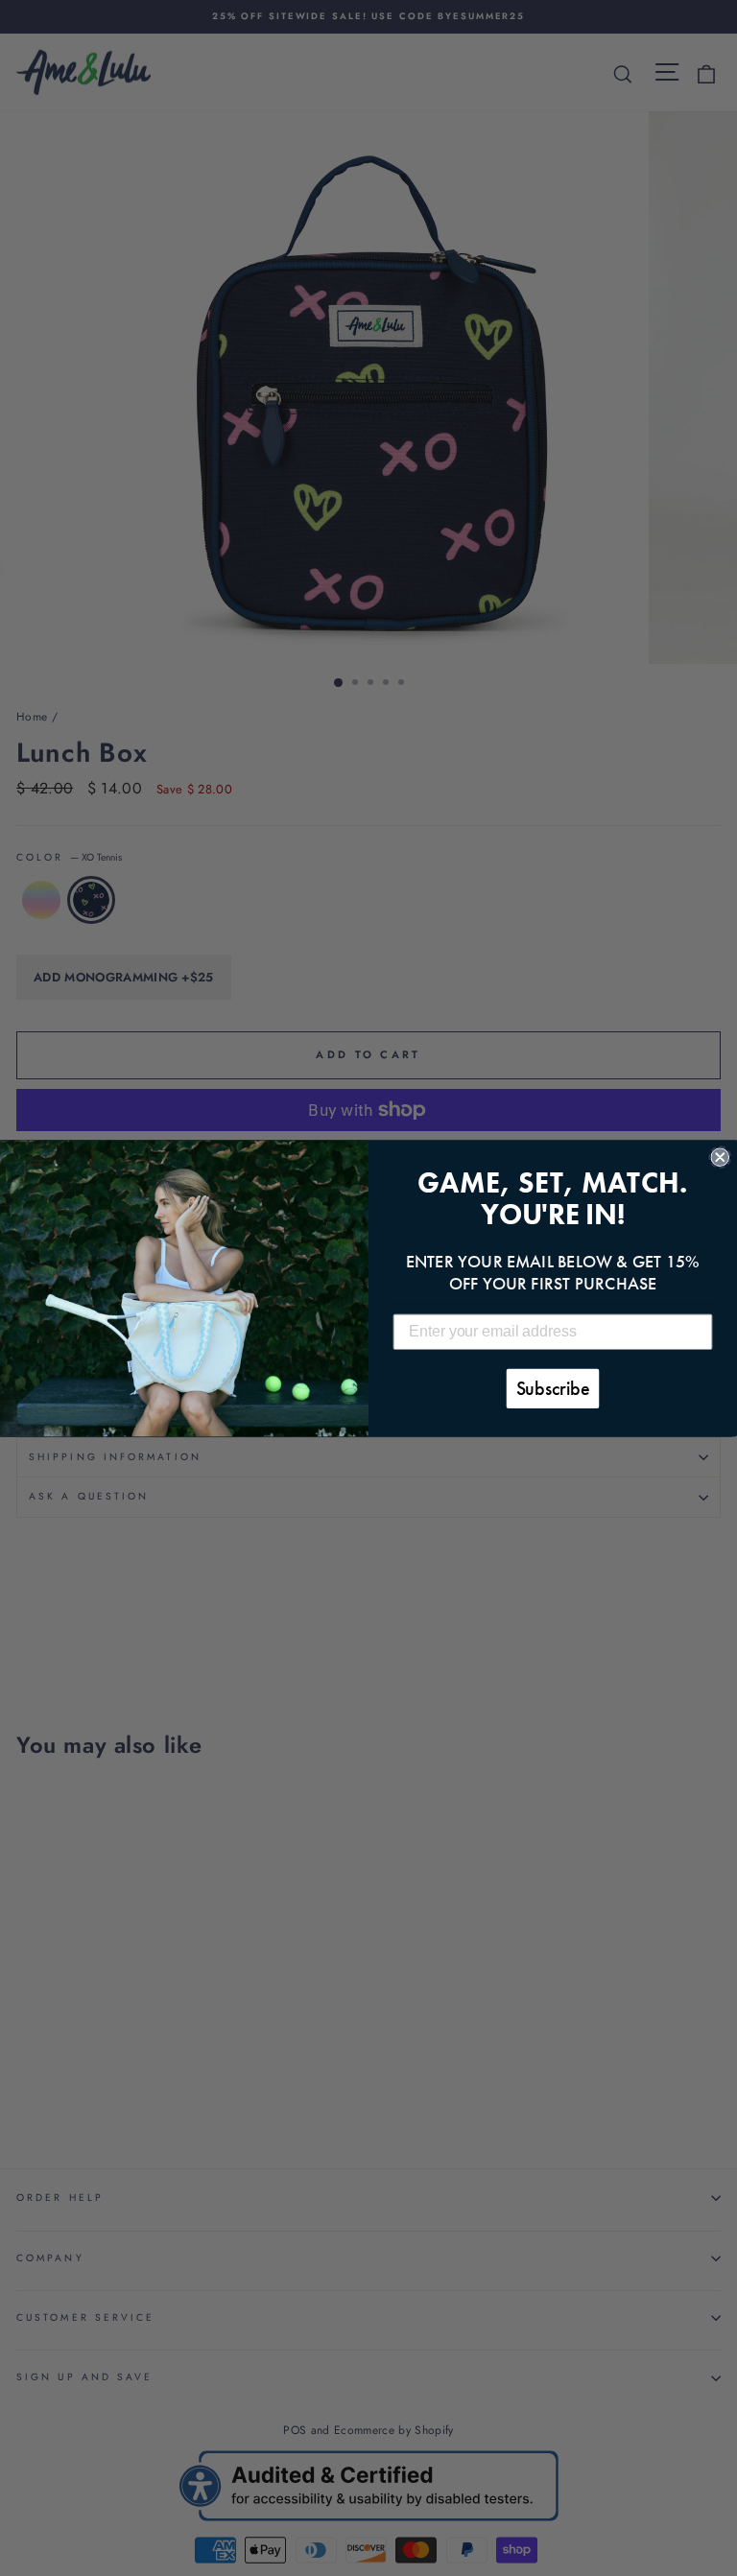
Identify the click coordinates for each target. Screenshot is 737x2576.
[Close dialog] (720, 1157)
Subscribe (553, 1388)
